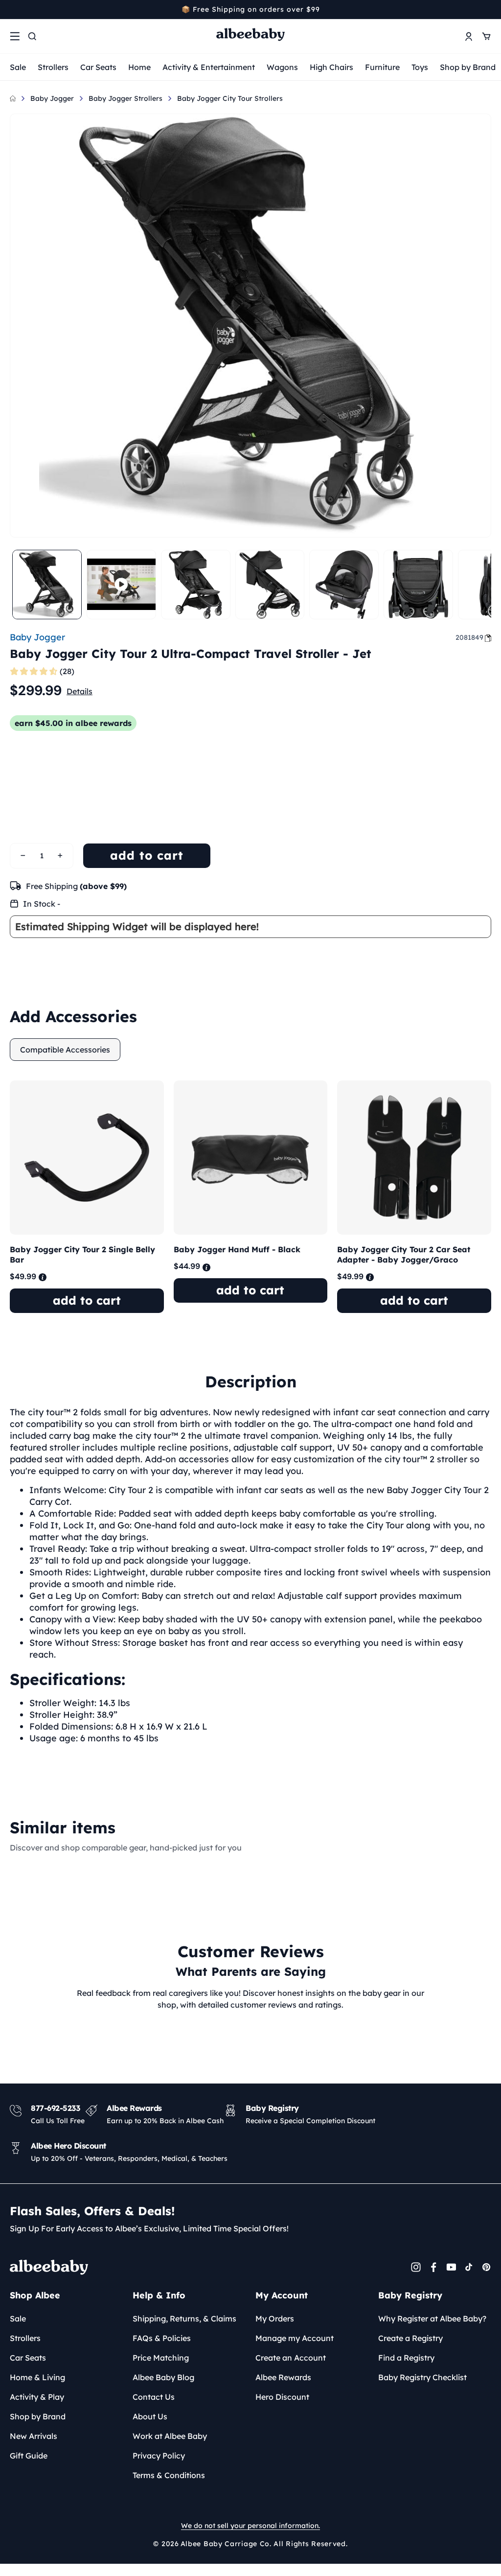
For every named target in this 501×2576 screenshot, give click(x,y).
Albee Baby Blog (163, 2377)
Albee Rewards (283, 2377)
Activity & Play (37, 2397)
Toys (420, 67)
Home (139, 67)
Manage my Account (295, 2338)
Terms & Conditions (169, 2475)
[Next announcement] (488, 9)
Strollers (53, 67)
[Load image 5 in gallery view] (418, 585)
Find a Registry (406, 2358)
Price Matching (161, 2358)
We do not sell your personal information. (250, 2526)
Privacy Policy (159, 2456)
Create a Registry (410, 2338)
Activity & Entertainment (209, 67)
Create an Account (291, 2358)
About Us (150, 2416)
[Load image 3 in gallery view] (270, 585)
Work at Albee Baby (170, 2436)
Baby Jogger (52, 98)
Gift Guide (29, 2456)
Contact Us (154, 2397)
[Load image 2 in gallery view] (196, 585)
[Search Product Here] (32, 36)
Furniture (382, 67)
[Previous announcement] (13, 9)
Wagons (282, 67)
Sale (18, 67)
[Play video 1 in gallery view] (121, 585)
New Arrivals (34, 2436)
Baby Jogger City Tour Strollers (230, 98)
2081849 (469, 637)
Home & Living (37, 2377)
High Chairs (331, 67)
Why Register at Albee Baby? (432, 2318)
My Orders (275, 2318)
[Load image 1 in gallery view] (47, 585)
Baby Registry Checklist (422, 2377)
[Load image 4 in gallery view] (344, 585)
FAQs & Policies (162, 2338)
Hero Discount (282, 2397)
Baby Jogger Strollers (125, 98)
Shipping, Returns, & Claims (184, 2318)
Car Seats (98, 67)
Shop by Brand (468, 67)
